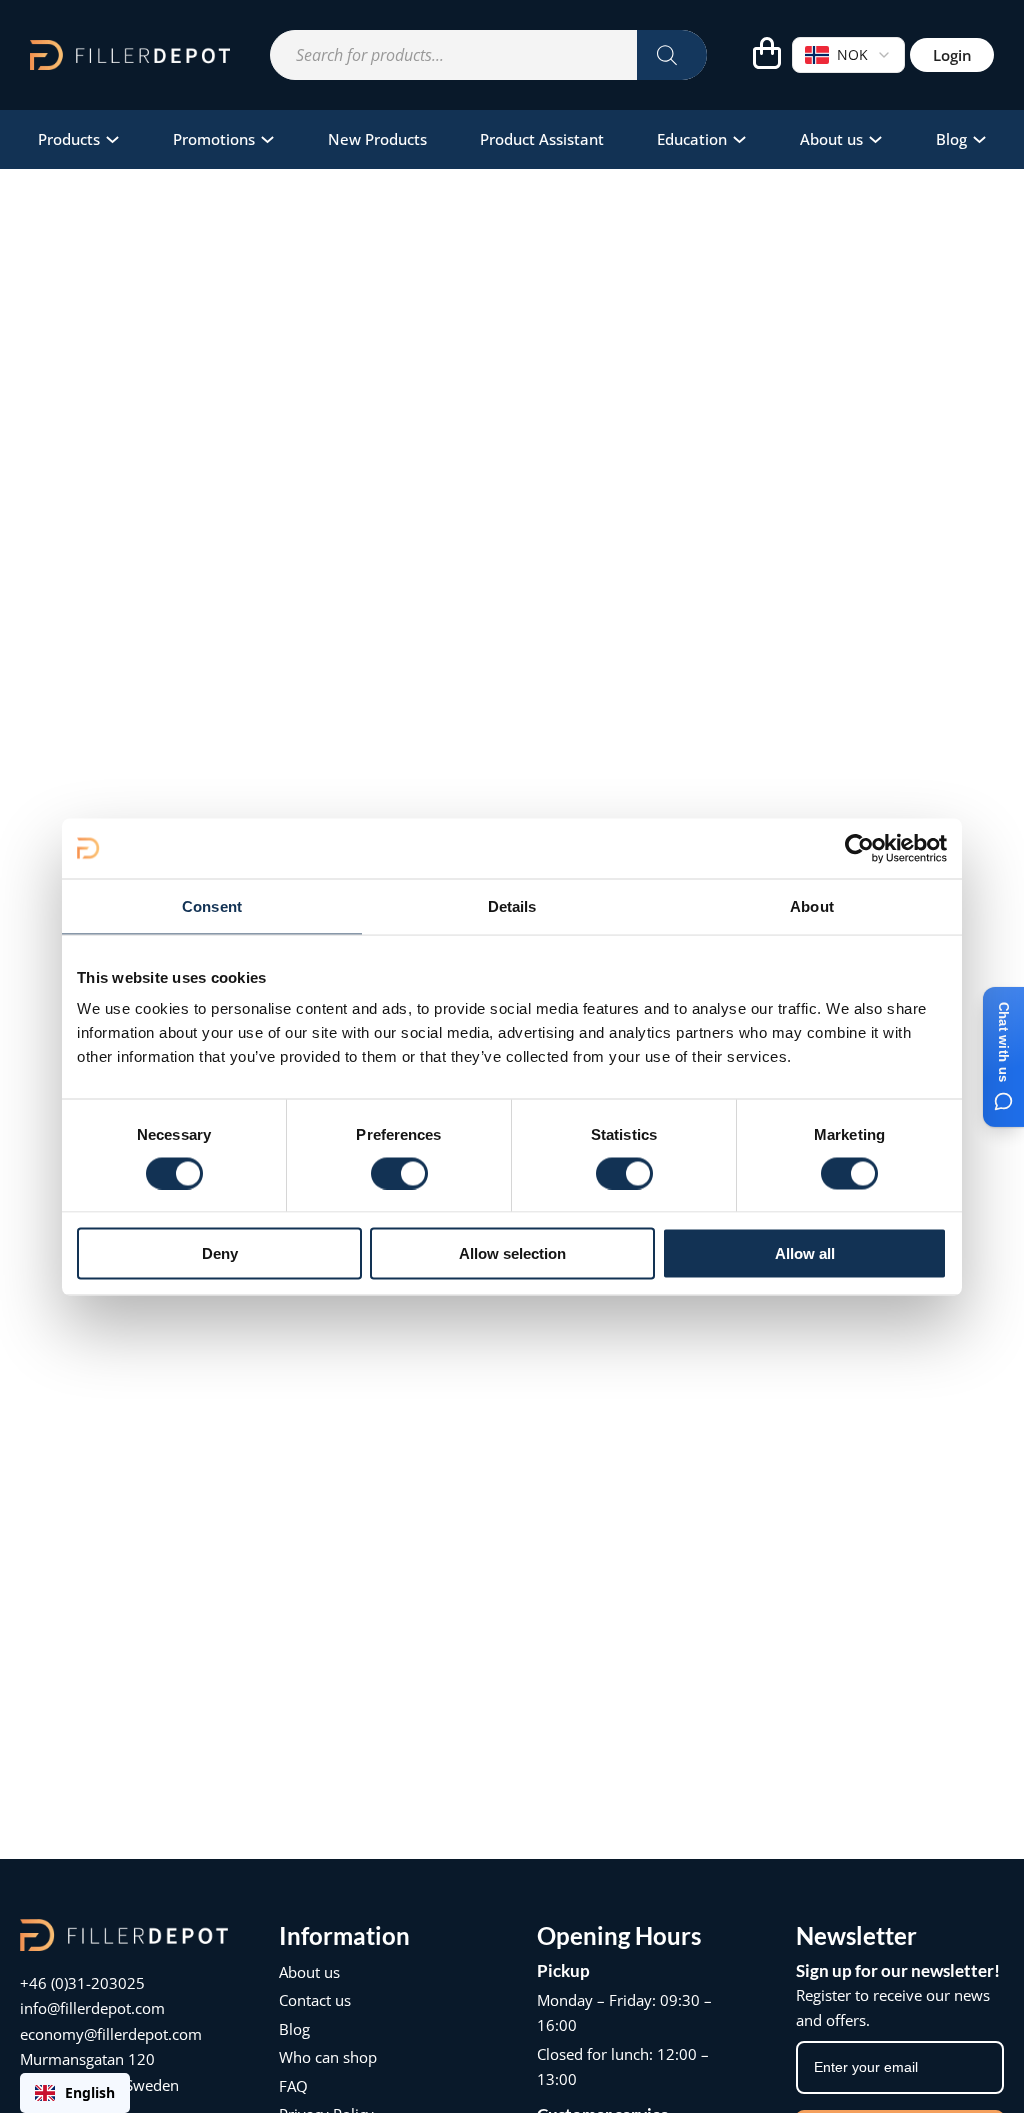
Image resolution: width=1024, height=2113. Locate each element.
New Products (377, 139)
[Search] (672, 55)
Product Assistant (542, 139)
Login (952, 55)
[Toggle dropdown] (112, 139)
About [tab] (812, 905)
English (90, 2092)
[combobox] (75, 2093)
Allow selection (512, 1253)
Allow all (805, 1253)
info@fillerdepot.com (92, 2008)
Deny (220, 1253)
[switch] (399, 1173)
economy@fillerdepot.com (111, 2034)
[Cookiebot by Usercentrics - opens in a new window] (859, 848)
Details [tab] (512, 905)
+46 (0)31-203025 (82, 1983)
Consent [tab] (212, 905)
